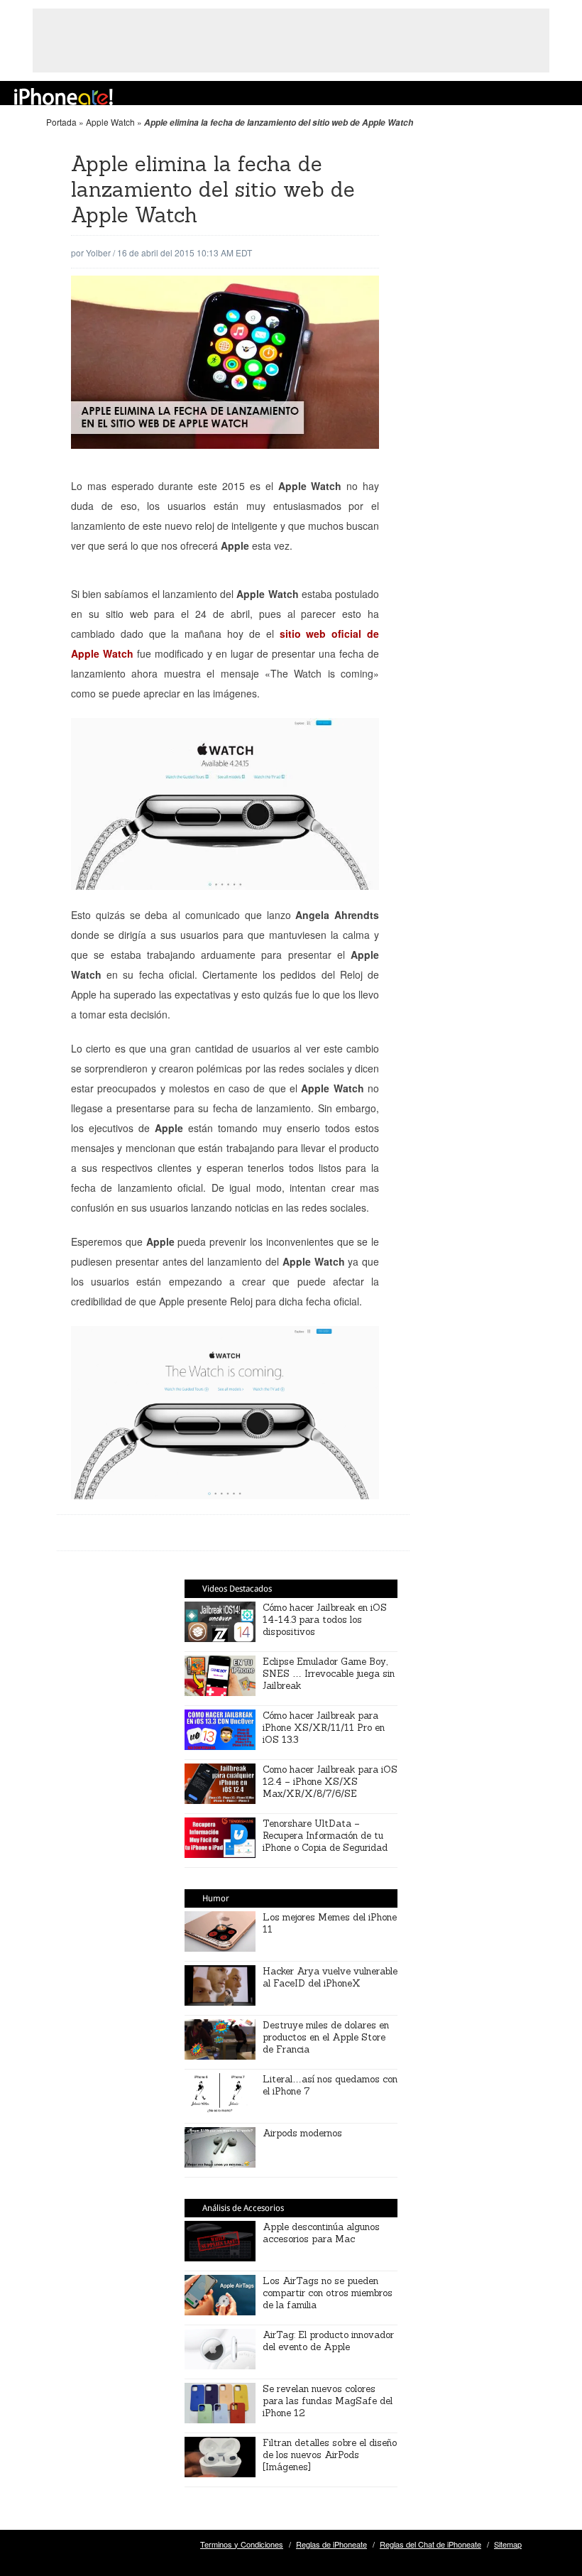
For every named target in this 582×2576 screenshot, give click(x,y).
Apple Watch (110, 122)
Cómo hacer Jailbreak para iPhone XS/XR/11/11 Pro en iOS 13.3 (324, 1728)
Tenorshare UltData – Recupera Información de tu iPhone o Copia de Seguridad (325, 1836)
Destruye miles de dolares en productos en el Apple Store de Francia (326, 2037)
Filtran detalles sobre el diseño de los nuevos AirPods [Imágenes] (330, 2455)
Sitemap (508, 2544)
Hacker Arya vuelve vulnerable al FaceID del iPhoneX (330, 1977)
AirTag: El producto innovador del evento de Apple (328, 2341)
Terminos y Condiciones (242, 2544)
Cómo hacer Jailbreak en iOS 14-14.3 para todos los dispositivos (325, 1620)
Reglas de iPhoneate (331, 2544)
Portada (61, 122)
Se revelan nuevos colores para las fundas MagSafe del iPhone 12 (328, 2401)
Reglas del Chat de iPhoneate (430, 2544)
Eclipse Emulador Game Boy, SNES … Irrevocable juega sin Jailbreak (329, 1674)
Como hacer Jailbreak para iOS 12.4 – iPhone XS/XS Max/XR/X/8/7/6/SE (330, 1782)
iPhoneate (64, 97)
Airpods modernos (302, 2133)
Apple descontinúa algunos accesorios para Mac (321, 2233)
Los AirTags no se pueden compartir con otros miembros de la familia (328, 2293)
